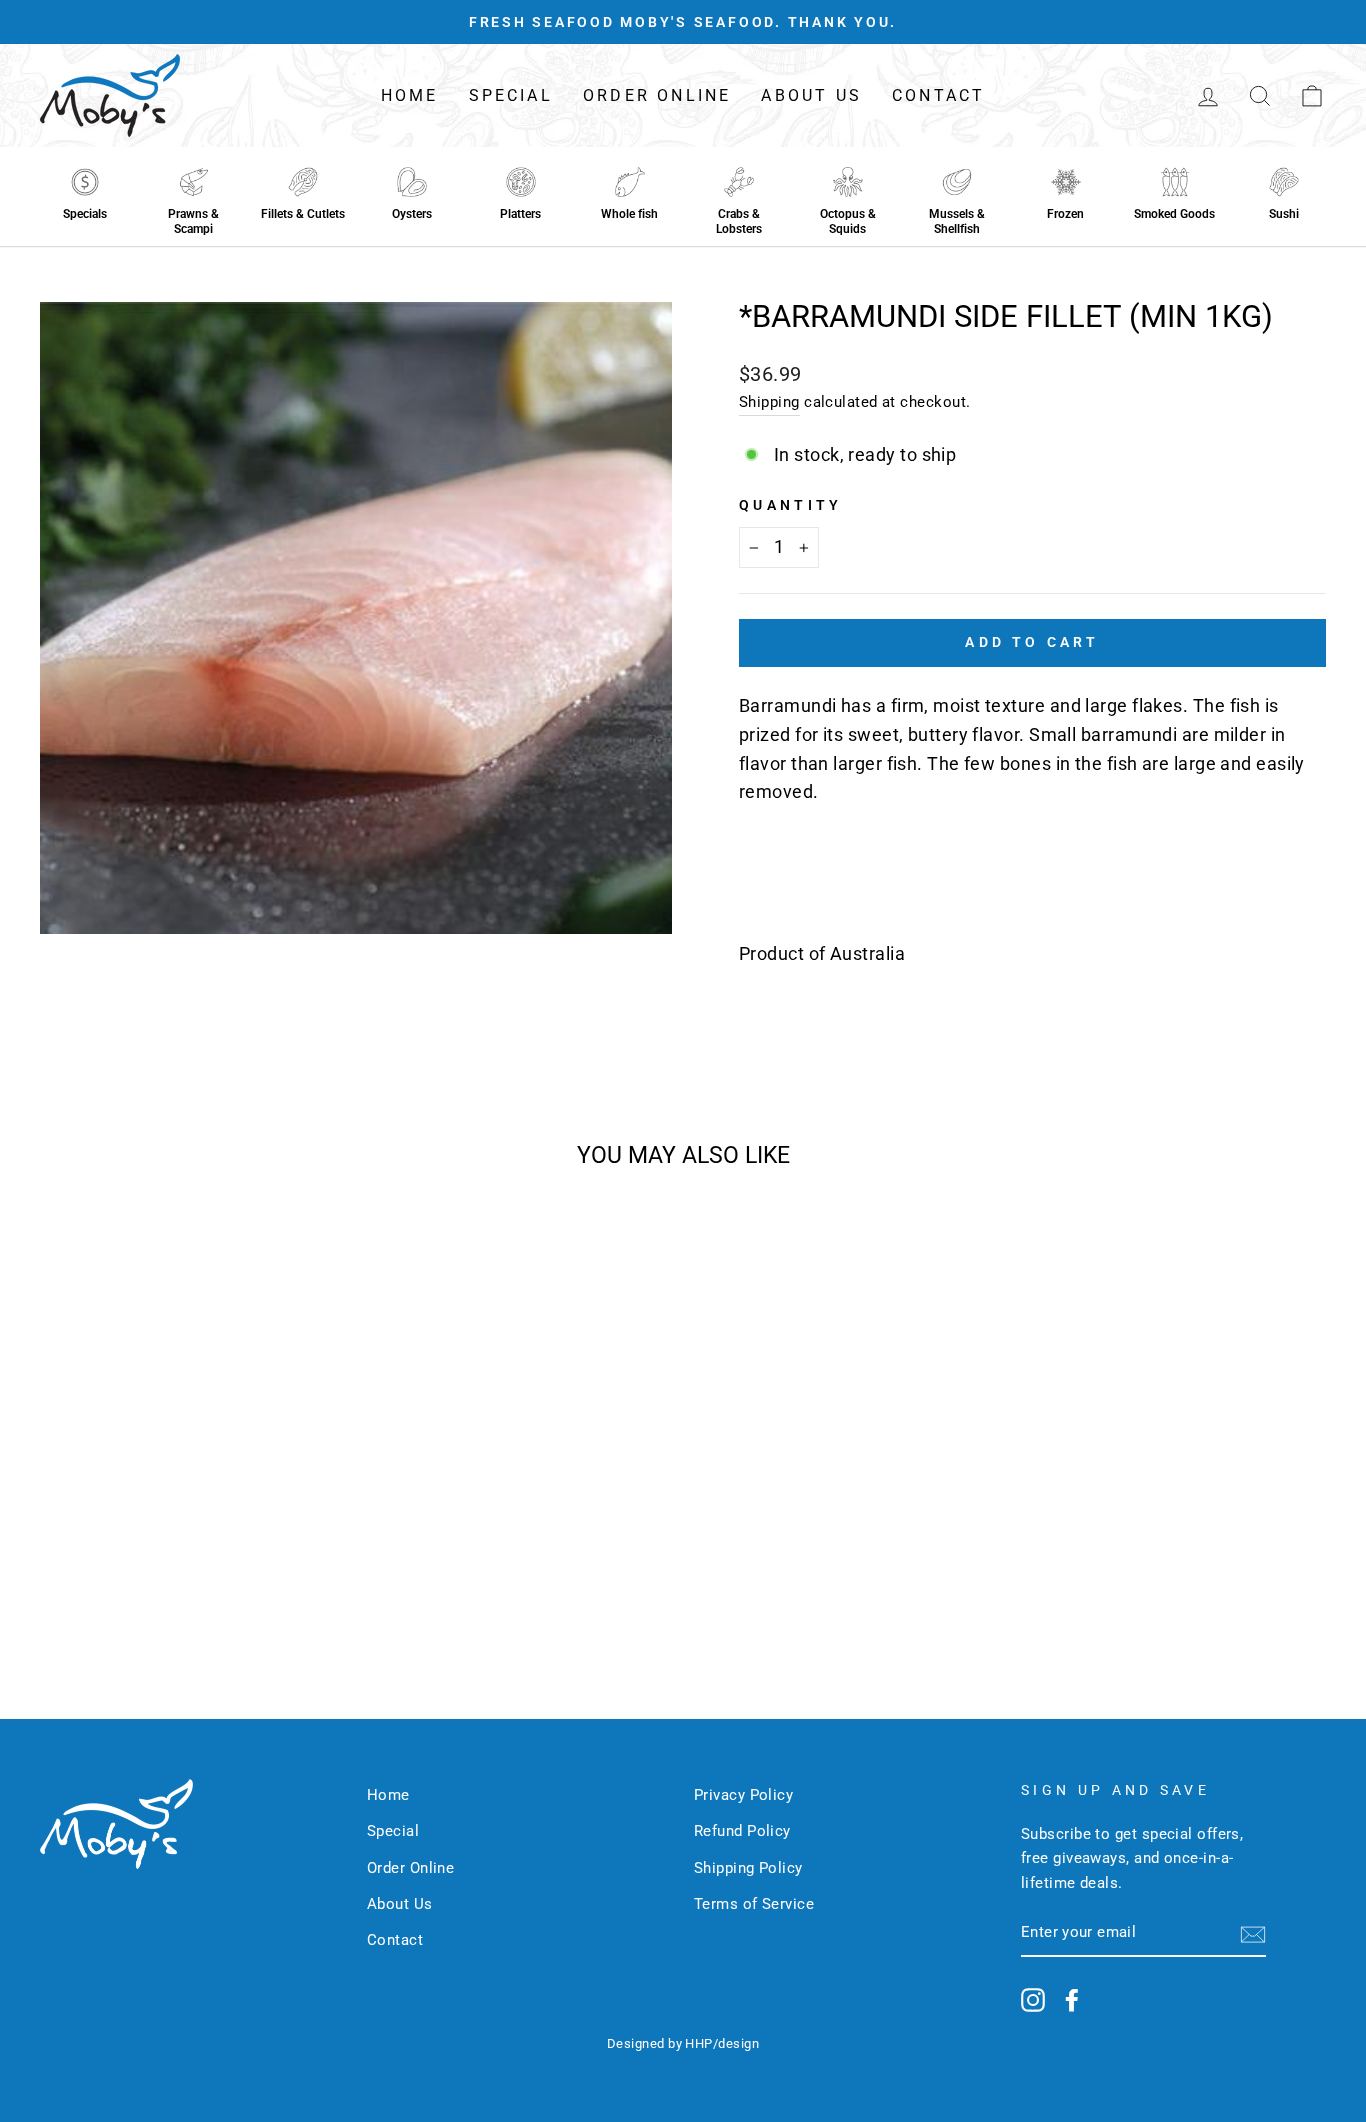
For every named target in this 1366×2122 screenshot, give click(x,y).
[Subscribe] (1253, 1933)
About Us (811, 95)
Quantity (791, 505)
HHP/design (722, 2043)
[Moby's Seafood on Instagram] (1033, 1999)
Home (410, 95)
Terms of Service (754, 1904)
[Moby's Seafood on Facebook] (1072, 1999)
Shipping (769, 402)
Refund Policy (742, 1831)
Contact (938, 95)
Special (511, 95)
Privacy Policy (743, 1795)
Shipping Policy (748, 1868)
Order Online (657, 95)
